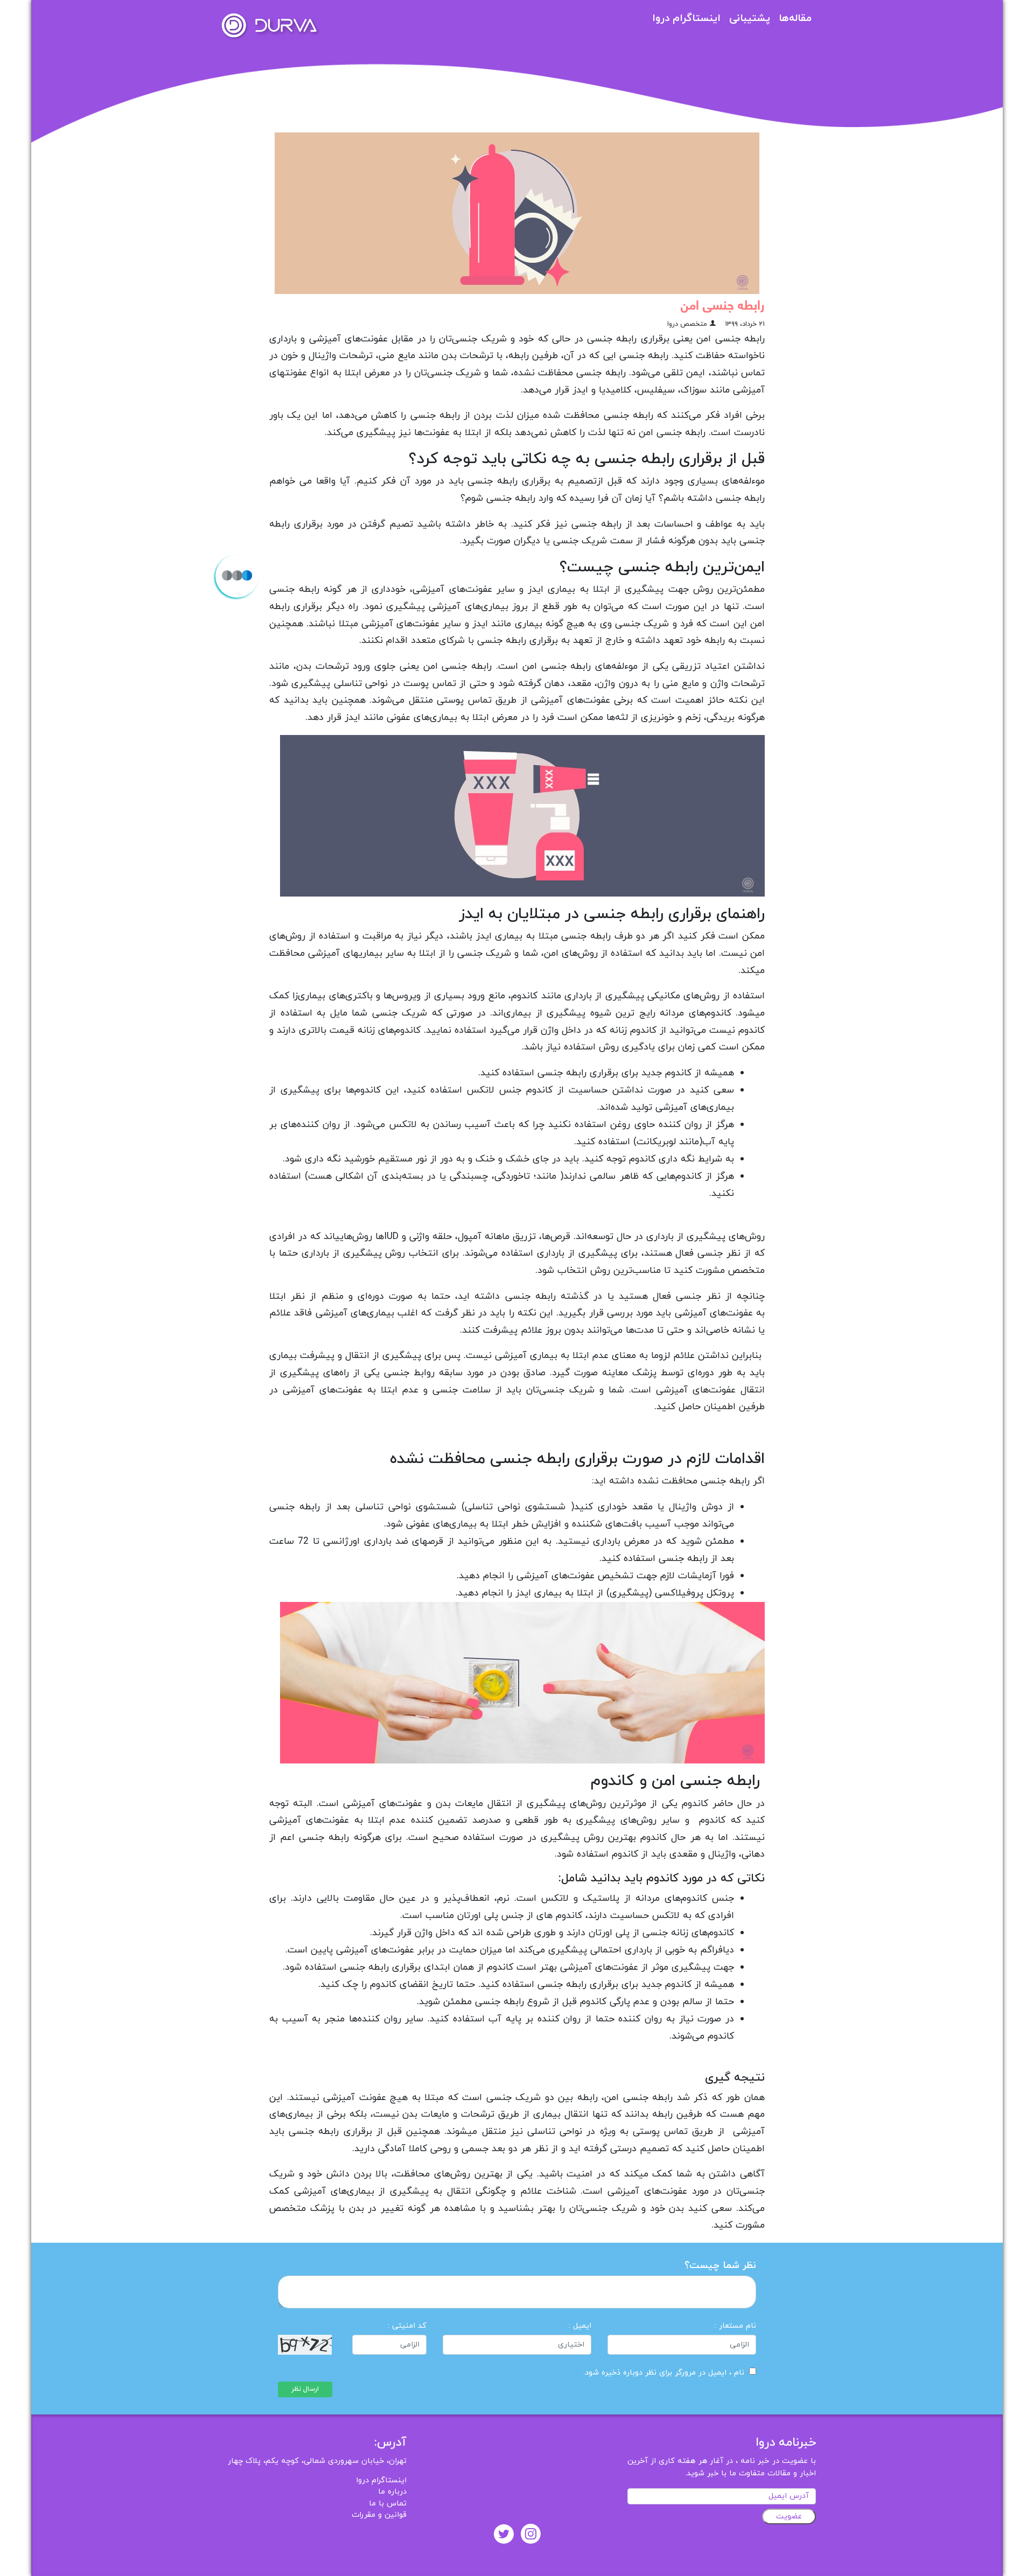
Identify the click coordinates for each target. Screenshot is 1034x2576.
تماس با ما (388, 2504)
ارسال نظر (305, 2389)
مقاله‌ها (795, 19)
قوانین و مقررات (379, 2515)
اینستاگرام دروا (686, 19)
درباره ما (392, 2492)
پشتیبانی (750, 19)
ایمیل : (580, 2326)
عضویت (789, 2516)
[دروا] (269, 25)
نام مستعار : (735, 2326)
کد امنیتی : (407, 2326)
